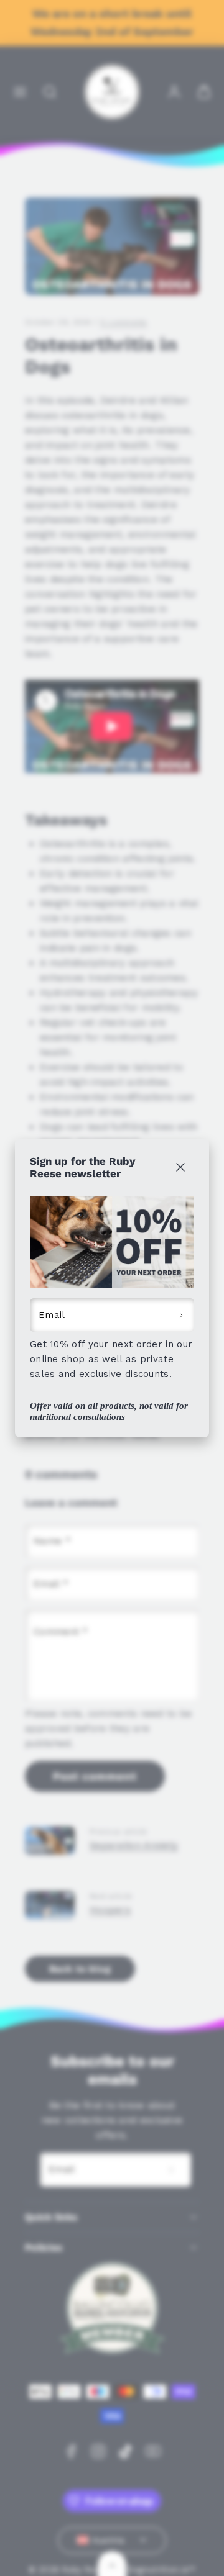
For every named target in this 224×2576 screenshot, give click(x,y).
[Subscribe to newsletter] (181, 1315)
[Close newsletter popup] (180, 1168)
